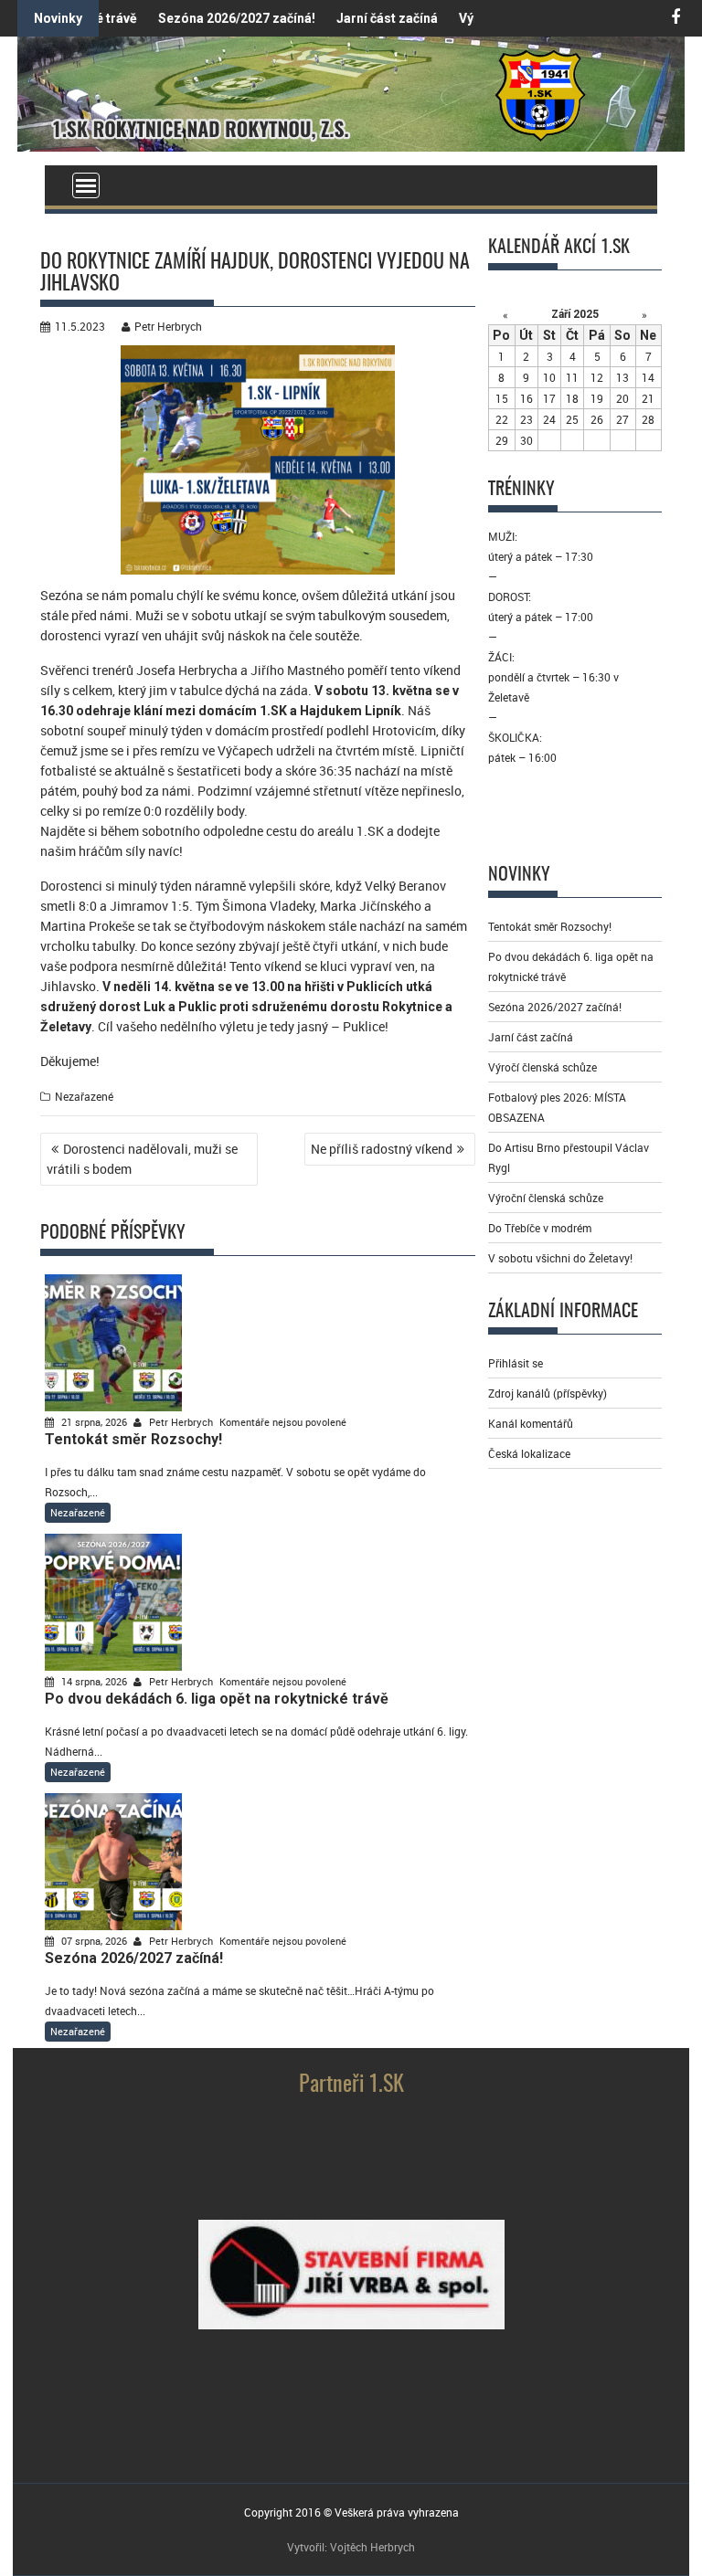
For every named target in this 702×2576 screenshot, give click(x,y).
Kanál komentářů (531, 1423)
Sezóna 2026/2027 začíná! (204, 18)
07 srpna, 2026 (94, 1941)
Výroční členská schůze (546, 1198)
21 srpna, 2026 (94, 1422)
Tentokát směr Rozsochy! (550, 926)
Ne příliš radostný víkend (382, 1149)
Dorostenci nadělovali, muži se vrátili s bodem (142, 1159)
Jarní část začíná (354, 18)
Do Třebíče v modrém (540, 1228)
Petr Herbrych (168, 326)
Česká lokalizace (529, 1453)
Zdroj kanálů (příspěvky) (548, 1393)
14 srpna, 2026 (94, 1681)
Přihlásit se (516, 1363)
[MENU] (86, 185)
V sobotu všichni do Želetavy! (560, 1258)
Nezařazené (84, 1096)
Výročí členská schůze (542, 1067)
